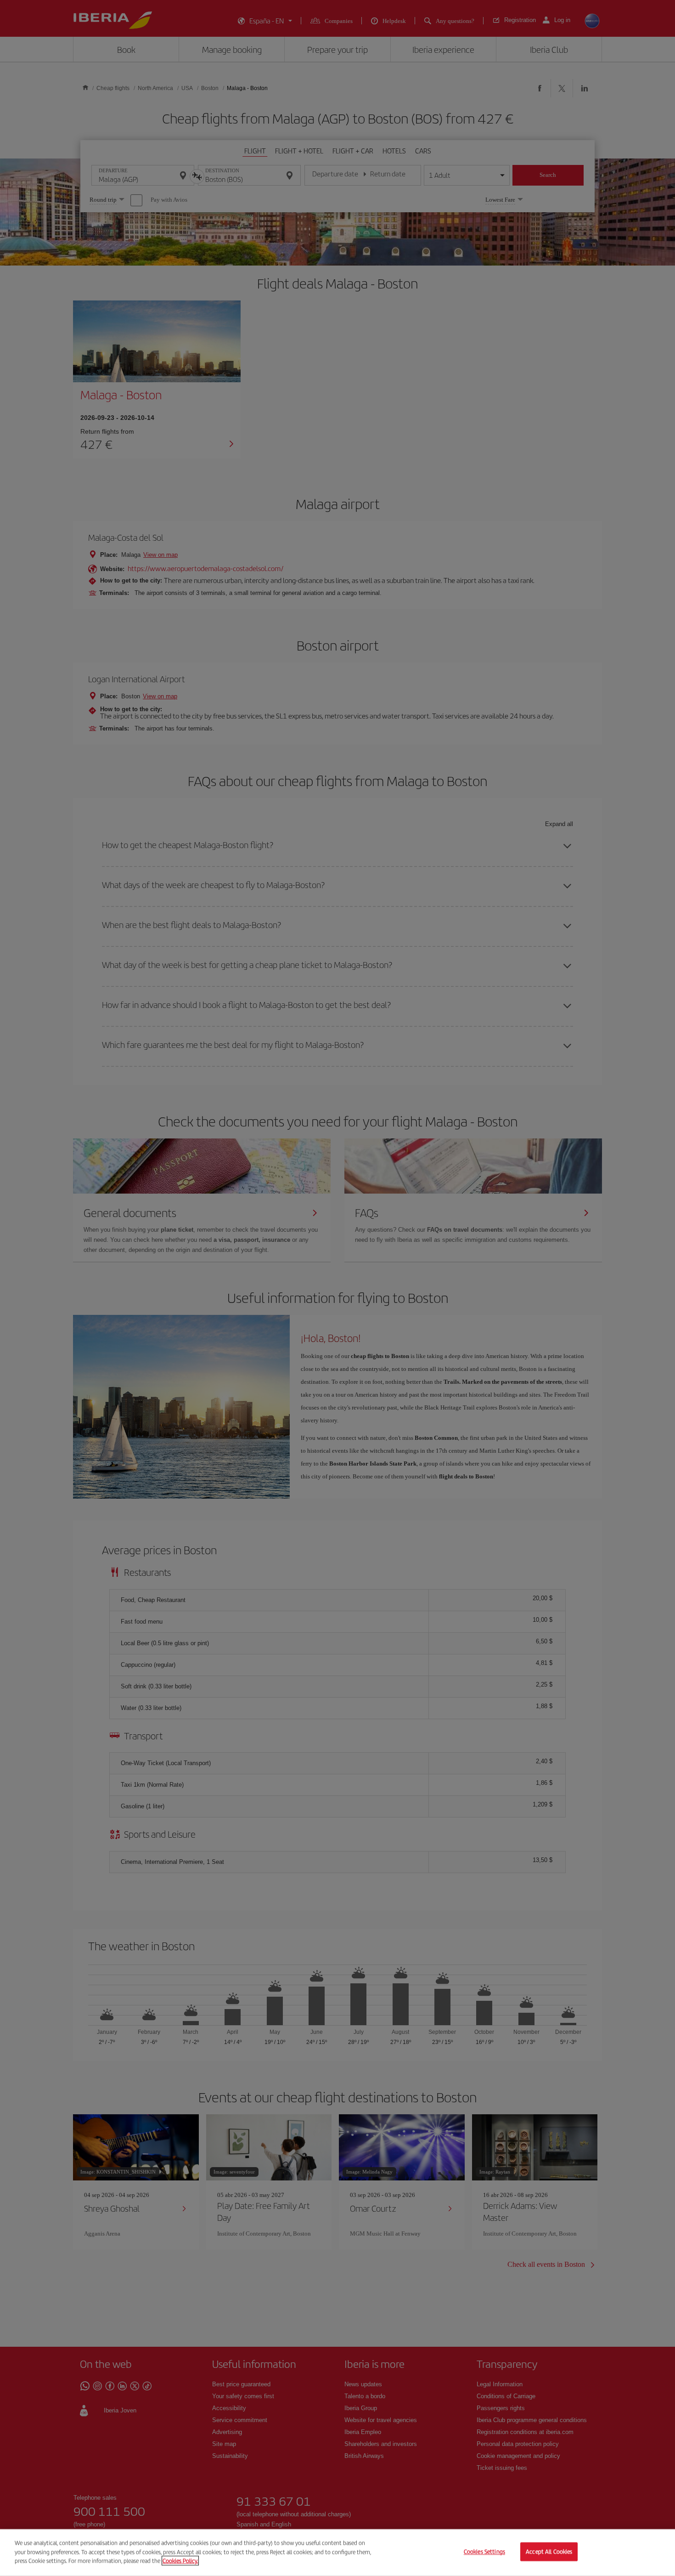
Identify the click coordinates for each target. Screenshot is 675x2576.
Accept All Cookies (549, 2552)
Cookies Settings (484, 2552)
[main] (337, 2553)
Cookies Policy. (180, 2561)
